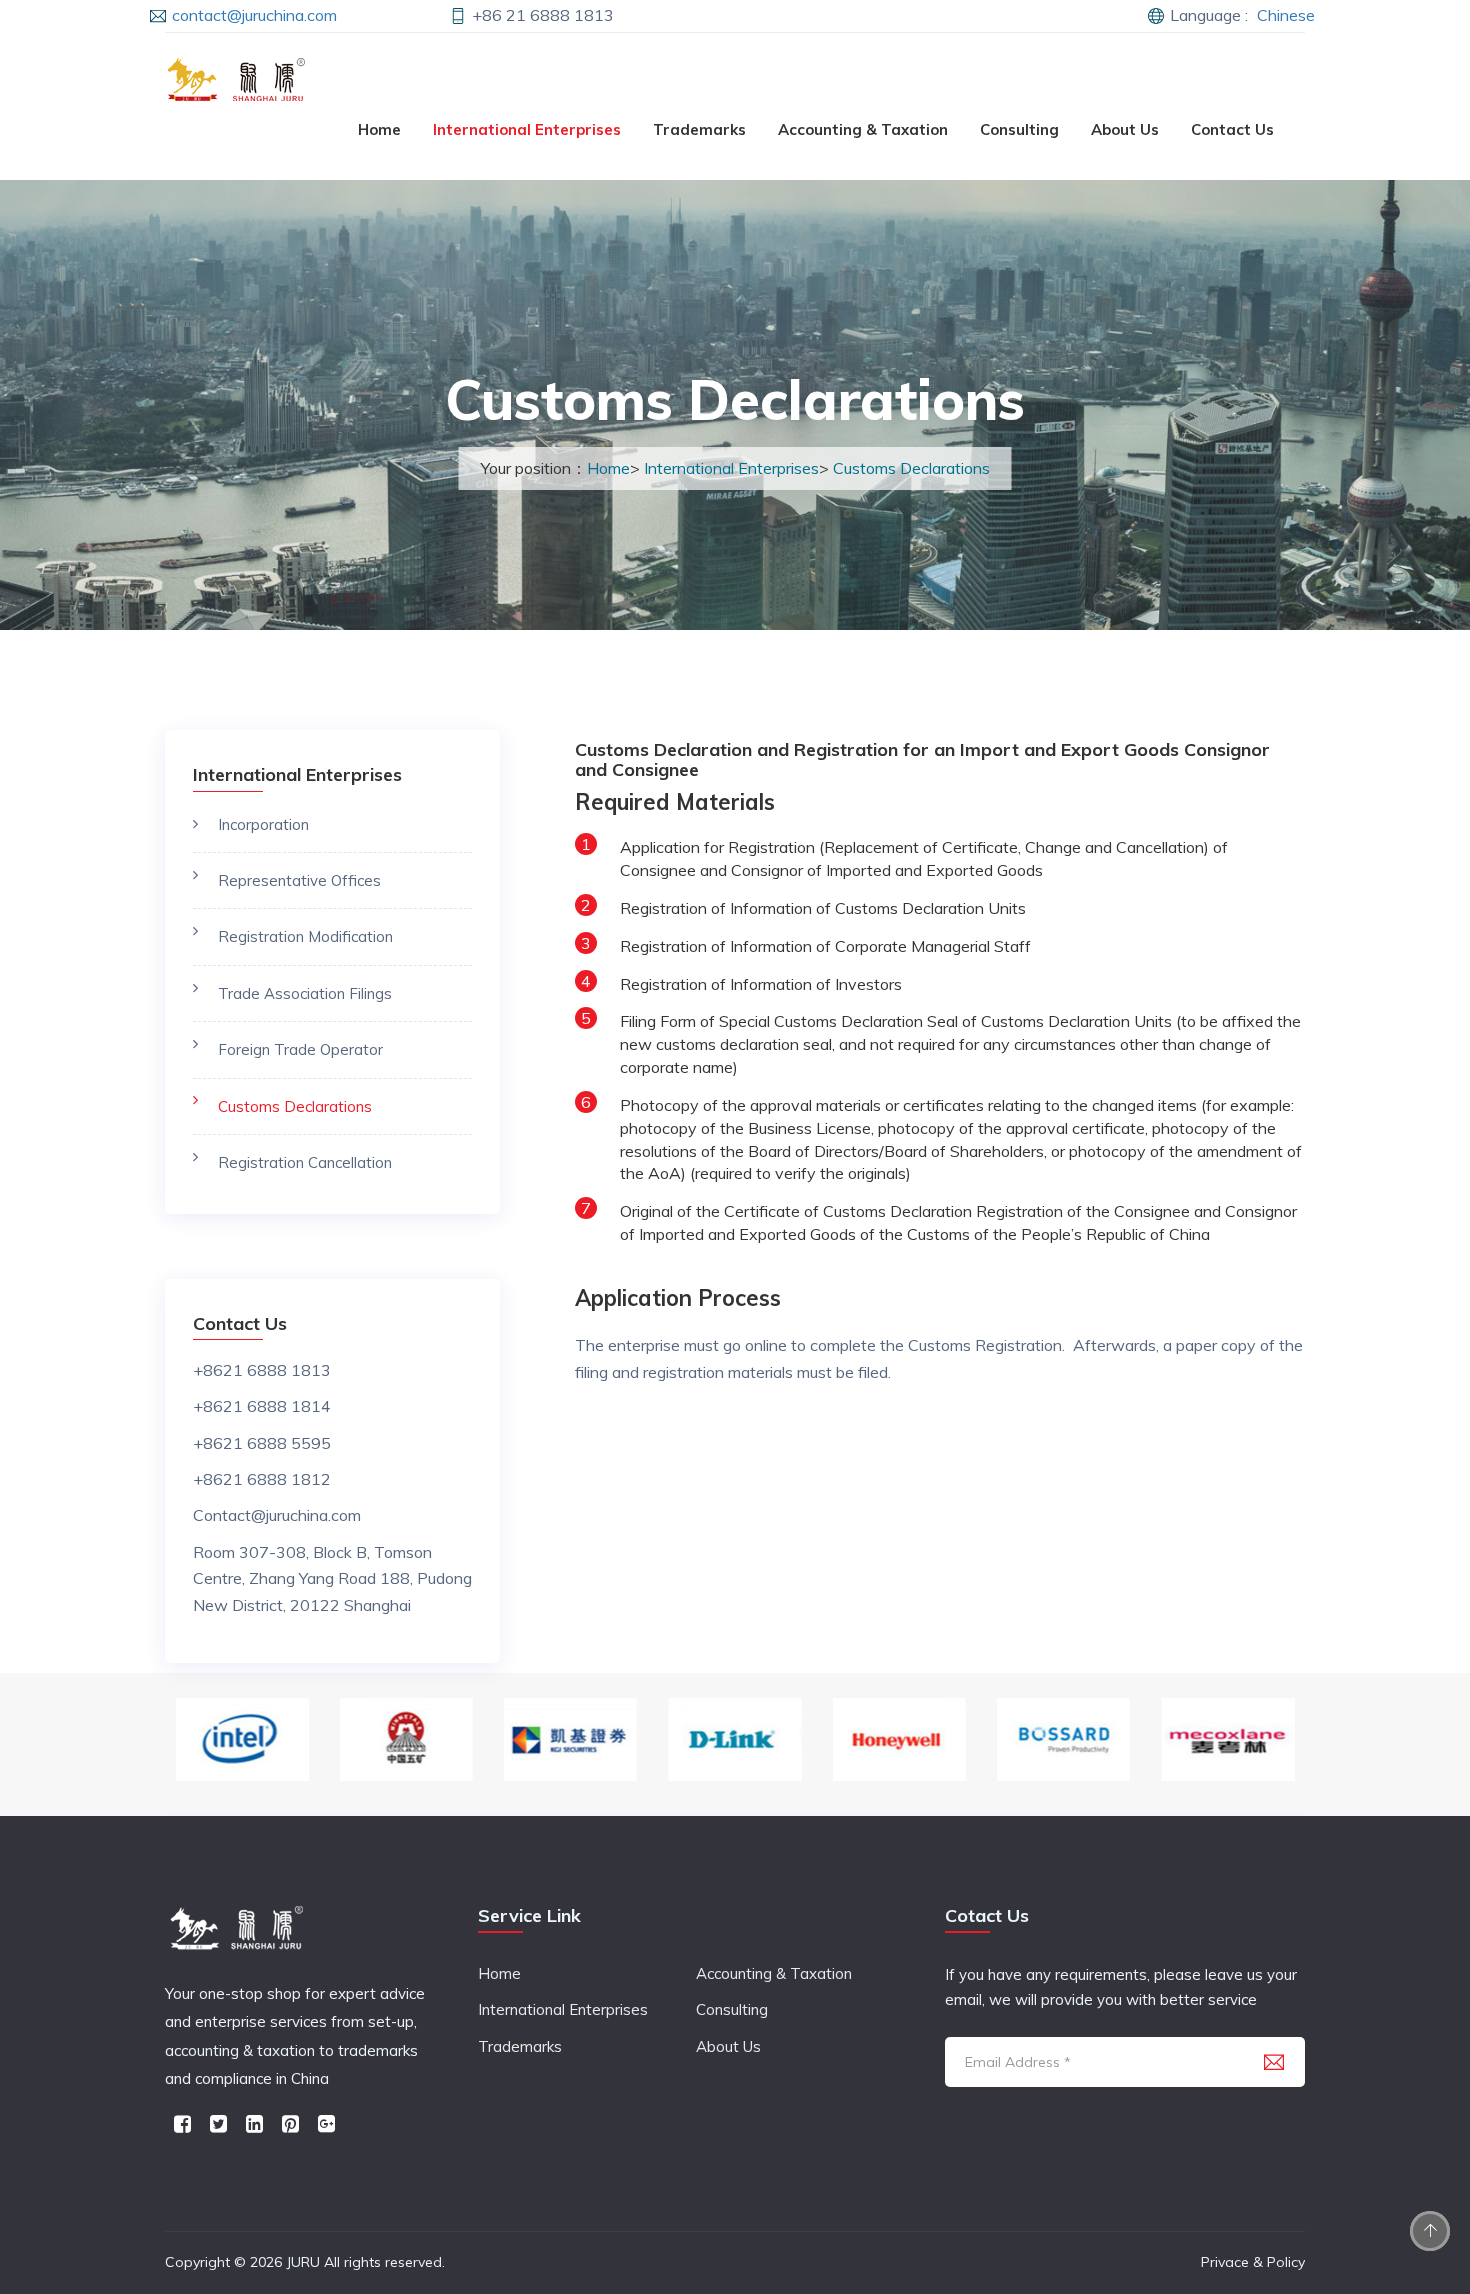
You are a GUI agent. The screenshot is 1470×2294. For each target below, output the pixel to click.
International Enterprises (527, 129)
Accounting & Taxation (863, 129)
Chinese (1286, 15)
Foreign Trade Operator (300, 1049)
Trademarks (699, 129)
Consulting (1019, 129)
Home (379, 129)
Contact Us (1232, 129)
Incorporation (263, 824)
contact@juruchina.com (254, 15)
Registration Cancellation (305, 1162)
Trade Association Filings (305, 993)
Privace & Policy (1253, 2262)
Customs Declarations (911, 468)
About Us (1125, 129)
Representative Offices (299, 880)
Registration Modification (305, 936)
